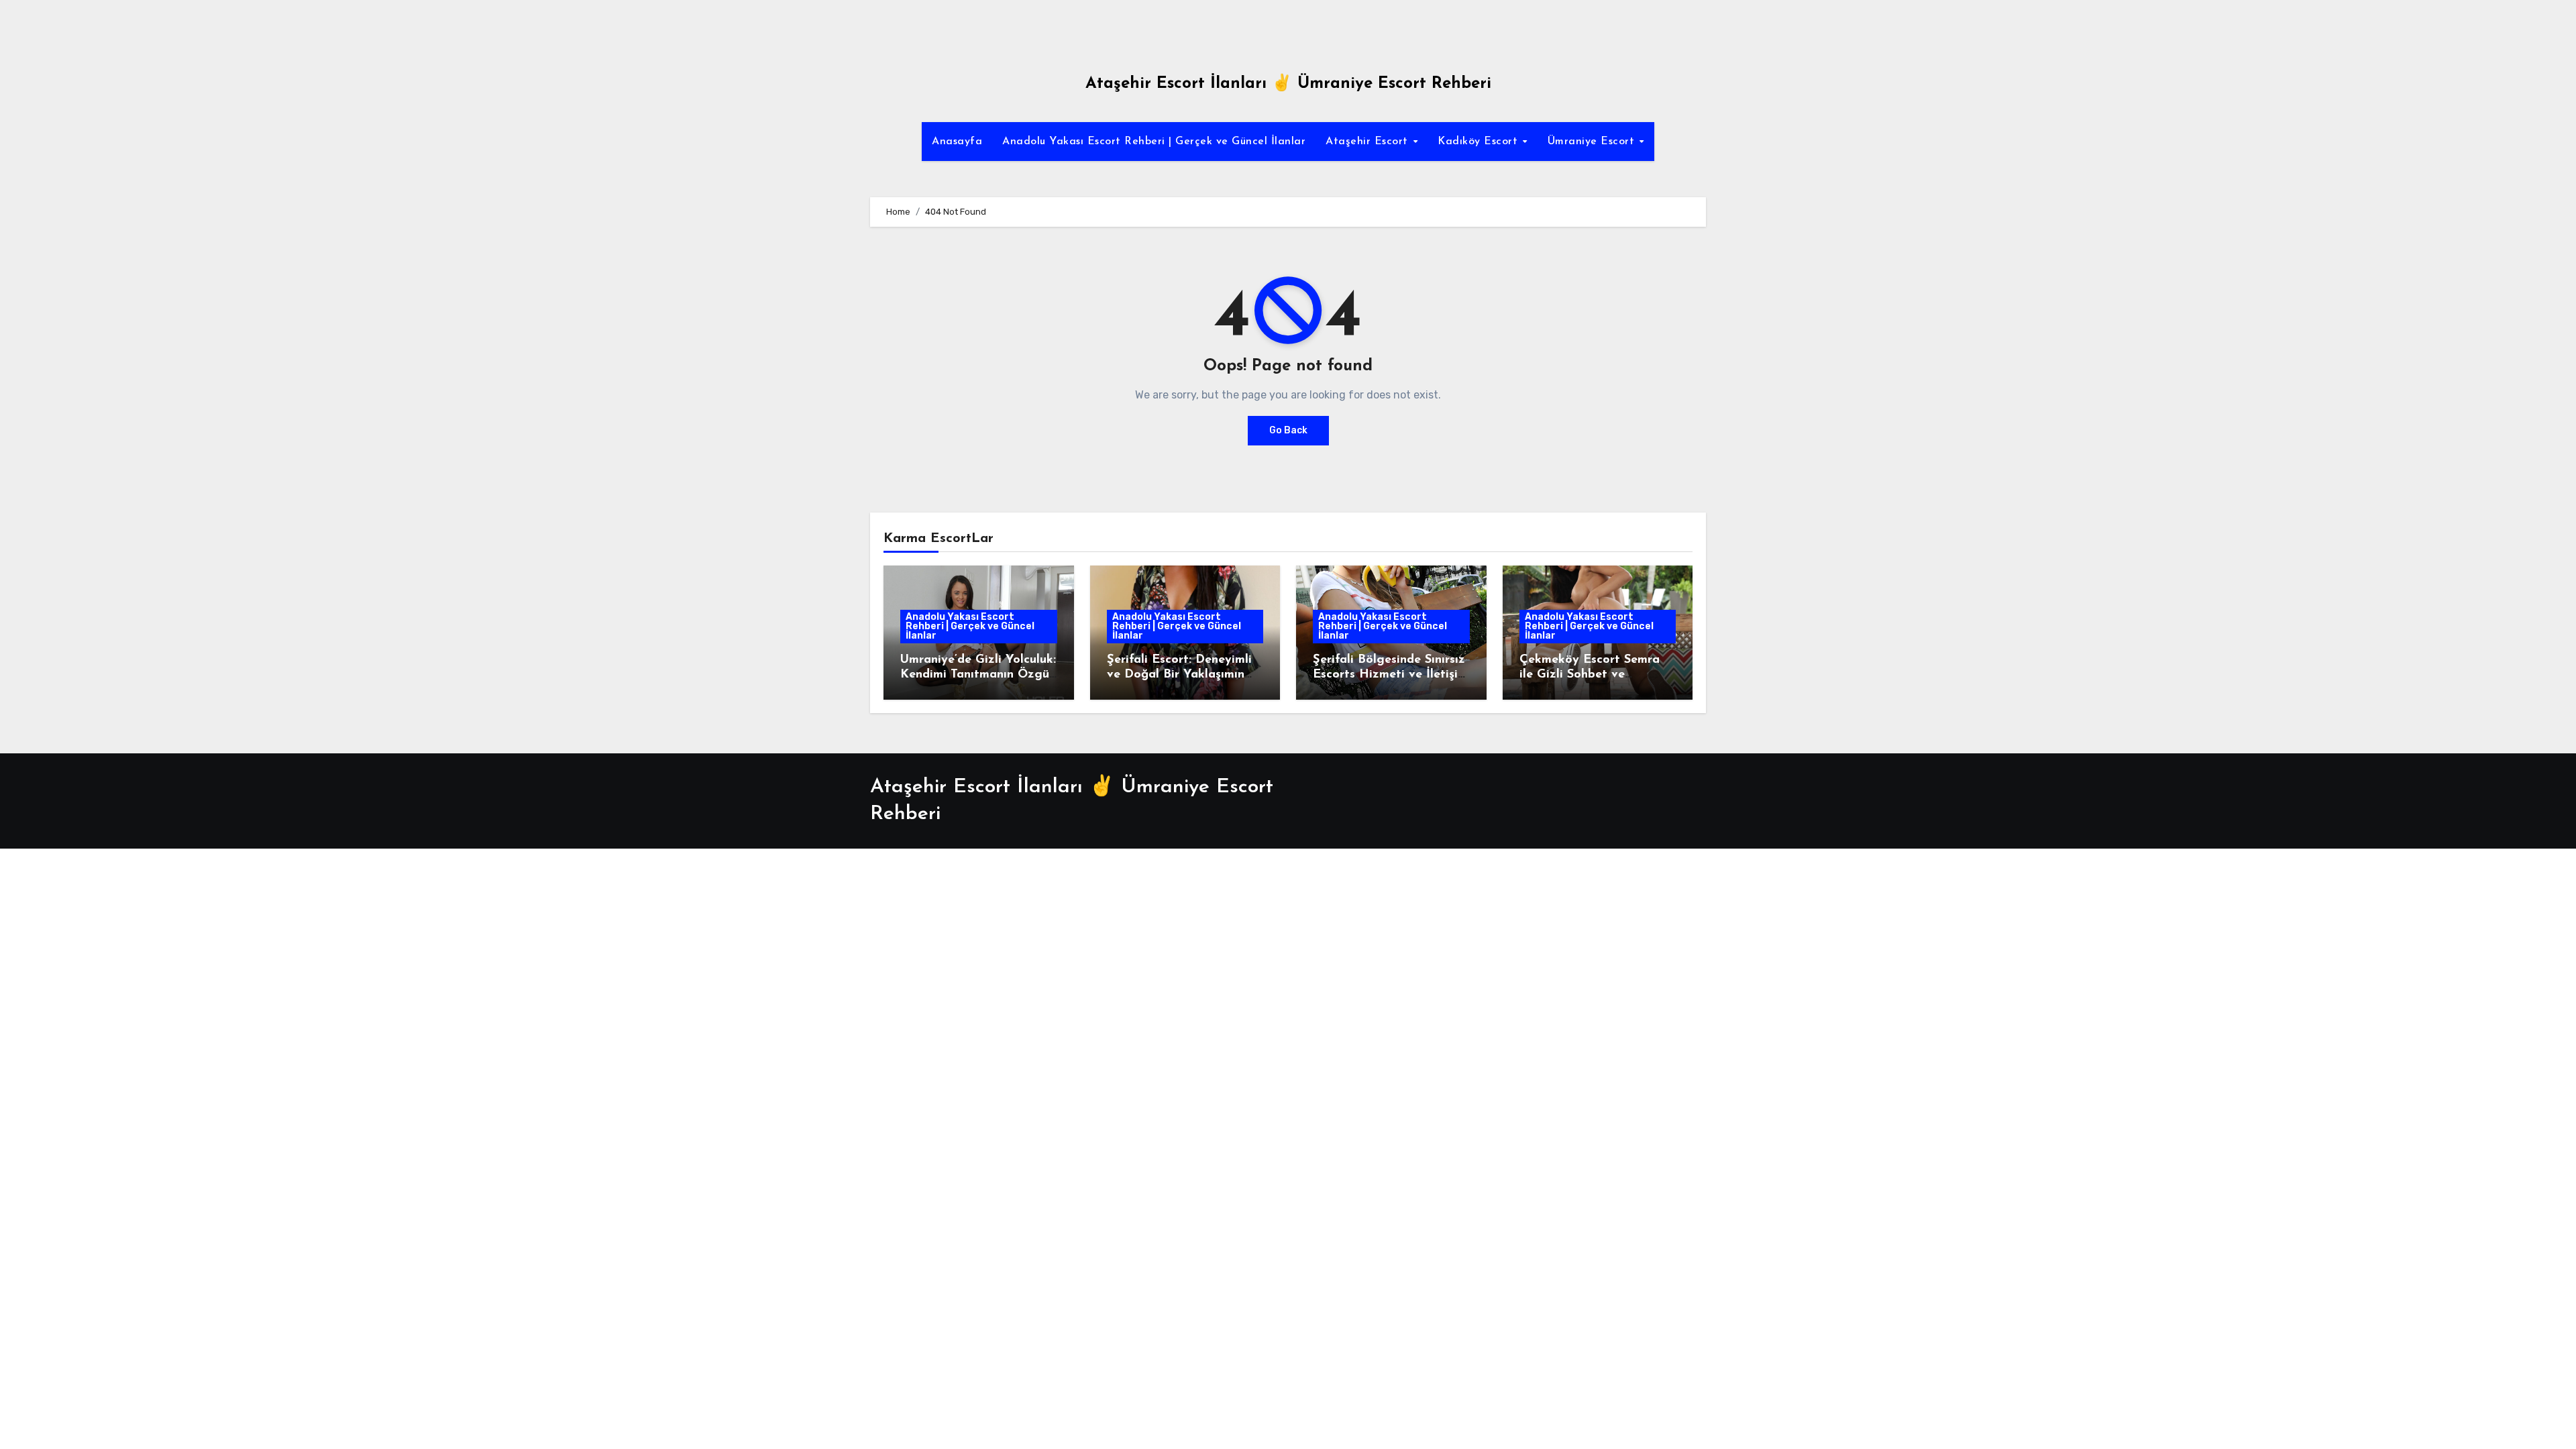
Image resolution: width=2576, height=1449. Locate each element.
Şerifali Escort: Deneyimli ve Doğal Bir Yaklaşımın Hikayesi (1179, 675)
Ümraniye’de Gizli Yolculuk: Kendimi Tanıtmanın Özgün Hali (978, 675)
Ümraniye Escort (1593, 142)
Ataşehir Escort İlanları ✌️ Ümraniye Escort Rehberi (1288, 84)
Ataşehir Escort (1368, 142)
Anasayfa (957, 142)
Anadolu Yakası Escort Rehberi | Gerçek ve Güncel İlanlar (1154, 142)
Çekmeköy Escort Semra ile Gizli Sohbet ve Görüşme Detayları (1590, 675)
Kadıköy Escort (1480, 142)
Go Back (1288, 430)
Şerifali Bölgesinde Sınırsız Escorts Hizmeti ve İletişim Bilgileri (1390, 675)
